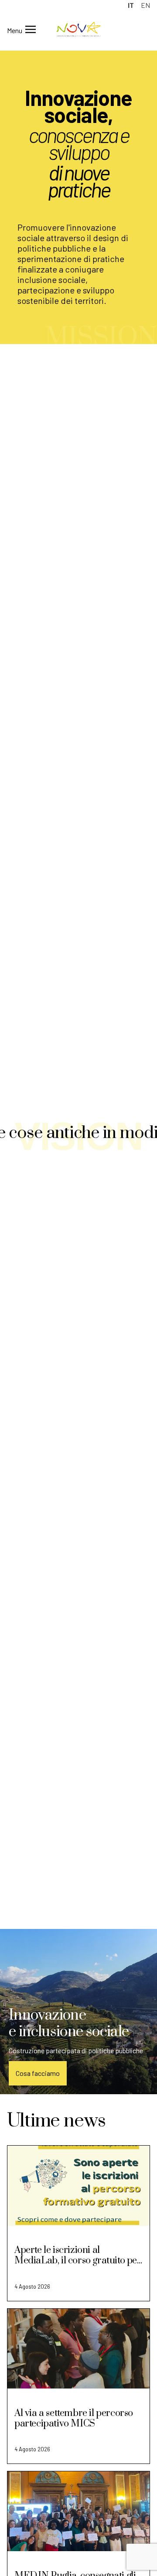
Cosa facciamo (38, 2073)
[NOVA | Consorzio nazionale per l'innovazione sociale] (78, 34)
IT (131, 5)
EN (145, 5)
